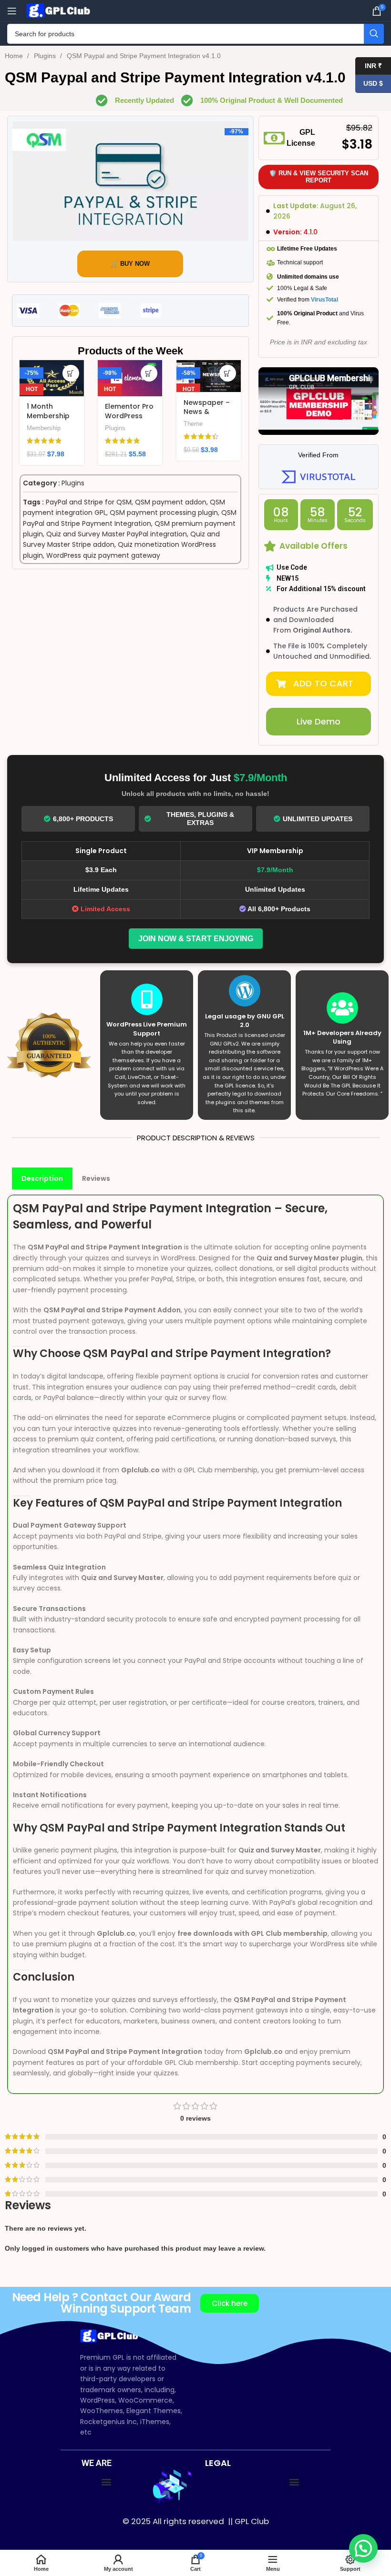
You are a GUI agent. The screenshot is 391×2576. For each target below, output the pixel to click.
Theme (193, 424)
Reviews (96, 1178)
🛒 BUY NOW (130, 264)
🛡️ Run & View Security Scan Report (319, 177)
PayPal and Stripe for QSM (89, 502)
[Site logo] (60, 10)
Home (15, 56)
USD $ (369, 83)
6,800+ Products (83, 819)
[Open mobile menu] (12, 11)
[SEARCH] (374, 34)
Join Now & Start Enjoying (196, 939)
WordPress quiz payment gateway (103, 555)
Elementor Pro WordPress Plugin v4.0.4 (129, 416)
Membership (44, 428)
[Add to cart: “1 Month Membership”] (71, 373)
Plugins (46, 56)
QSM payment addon (171, 502)
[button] (319, 684)
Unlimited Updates (318, 819)
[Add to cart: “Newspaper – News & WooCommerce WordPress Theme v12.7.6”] (228, 373)
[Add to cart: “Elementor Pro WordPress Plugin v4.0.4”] (149, 373)
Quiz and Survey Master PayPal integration (117, 534)
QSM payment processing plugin (164, 513)
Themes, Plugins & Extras (200, 819)
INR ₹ (369, 65)
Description (42, 1178)
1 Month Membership (48, 411)
